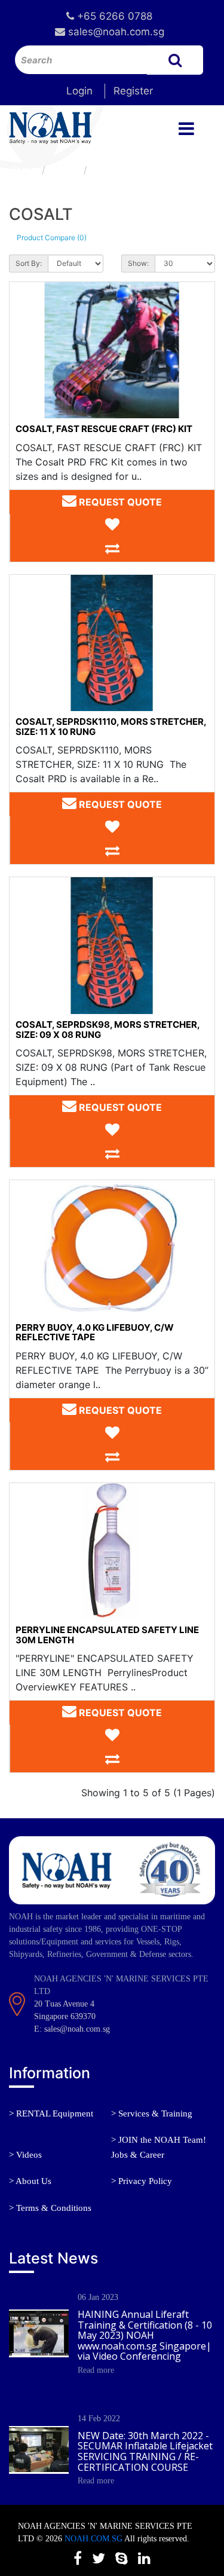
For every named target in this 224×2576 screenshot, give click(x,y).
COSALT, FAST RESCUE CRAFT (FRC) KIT (104, 429)
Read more (96, 2370)
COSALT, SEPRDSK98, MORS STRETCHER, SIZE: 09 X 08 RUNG (108, 1030)
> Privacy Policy (142, 2181)
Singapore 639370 (65, 2016)
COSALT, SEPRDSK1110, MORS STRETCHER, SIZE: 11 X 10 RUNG (111, 727)
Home (22, 170)
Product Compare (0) (52, 238)
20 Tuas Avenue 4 (64, 2004)
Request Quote (119, 502)
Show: (138, 263)
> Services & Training (152, 2114)
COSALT (112, 170)
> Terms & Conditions (50, 2208)
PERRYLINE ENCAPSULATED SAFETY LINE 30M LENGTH (107, 1635)
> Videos (25, 2155)
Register (133, 91)
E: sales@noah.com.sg (72, 2029)
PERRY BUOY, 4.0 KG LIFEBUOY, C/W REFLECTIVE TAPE (95, 1333)
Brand (65, 170)
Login (79, 91)
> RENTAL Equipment (51, 2114)
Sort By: (29, 263)
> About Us (30, 2181)
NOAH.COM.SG (93, 2539)
